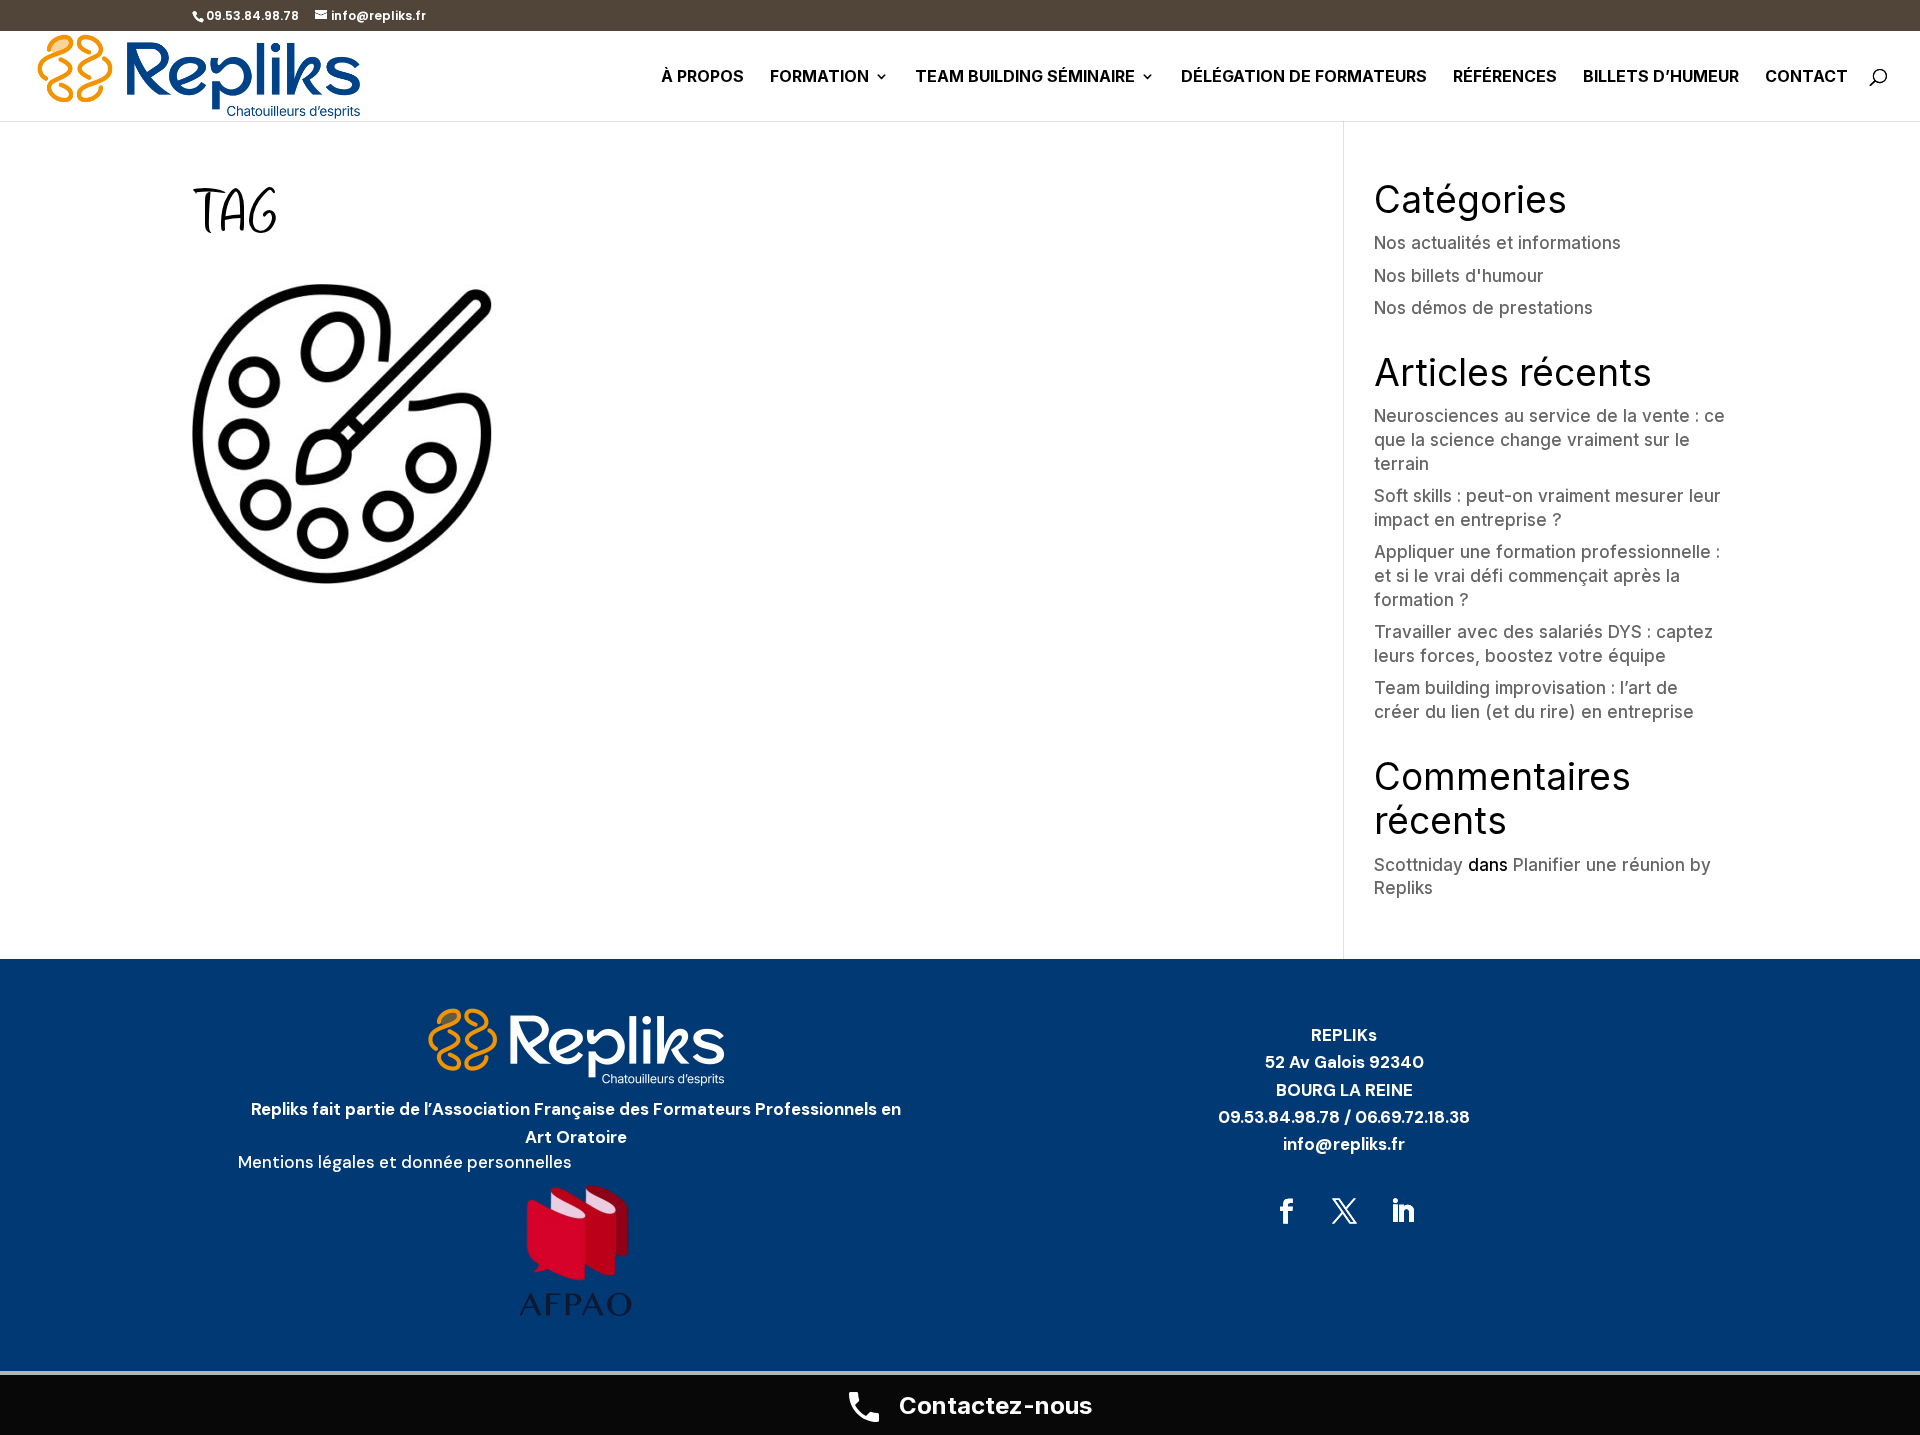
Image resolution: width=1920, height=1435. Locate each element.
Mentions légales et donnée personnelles (405, 1162)
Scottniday (1418, 865)
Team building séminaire (1025, 77)
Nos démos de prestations (1483, 308)
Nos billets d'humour (1459, 276)
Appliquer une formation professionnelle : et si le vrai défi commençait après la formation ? (1547, 576)
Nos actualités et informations (1497, 243)
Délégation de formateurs (1304, 77)
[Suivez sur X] (1344, 1212)
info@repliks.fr (1344, 1144)
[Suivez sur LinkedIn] (1402, 1212)
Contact (1806, 77)
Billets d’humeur (1661, 77)
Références (1505, 77)
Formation (819, 77)
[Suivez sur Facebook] (1286, 1212)
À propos (702, 77)
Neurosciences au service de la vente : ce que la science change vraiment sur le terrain (1549, 440)
